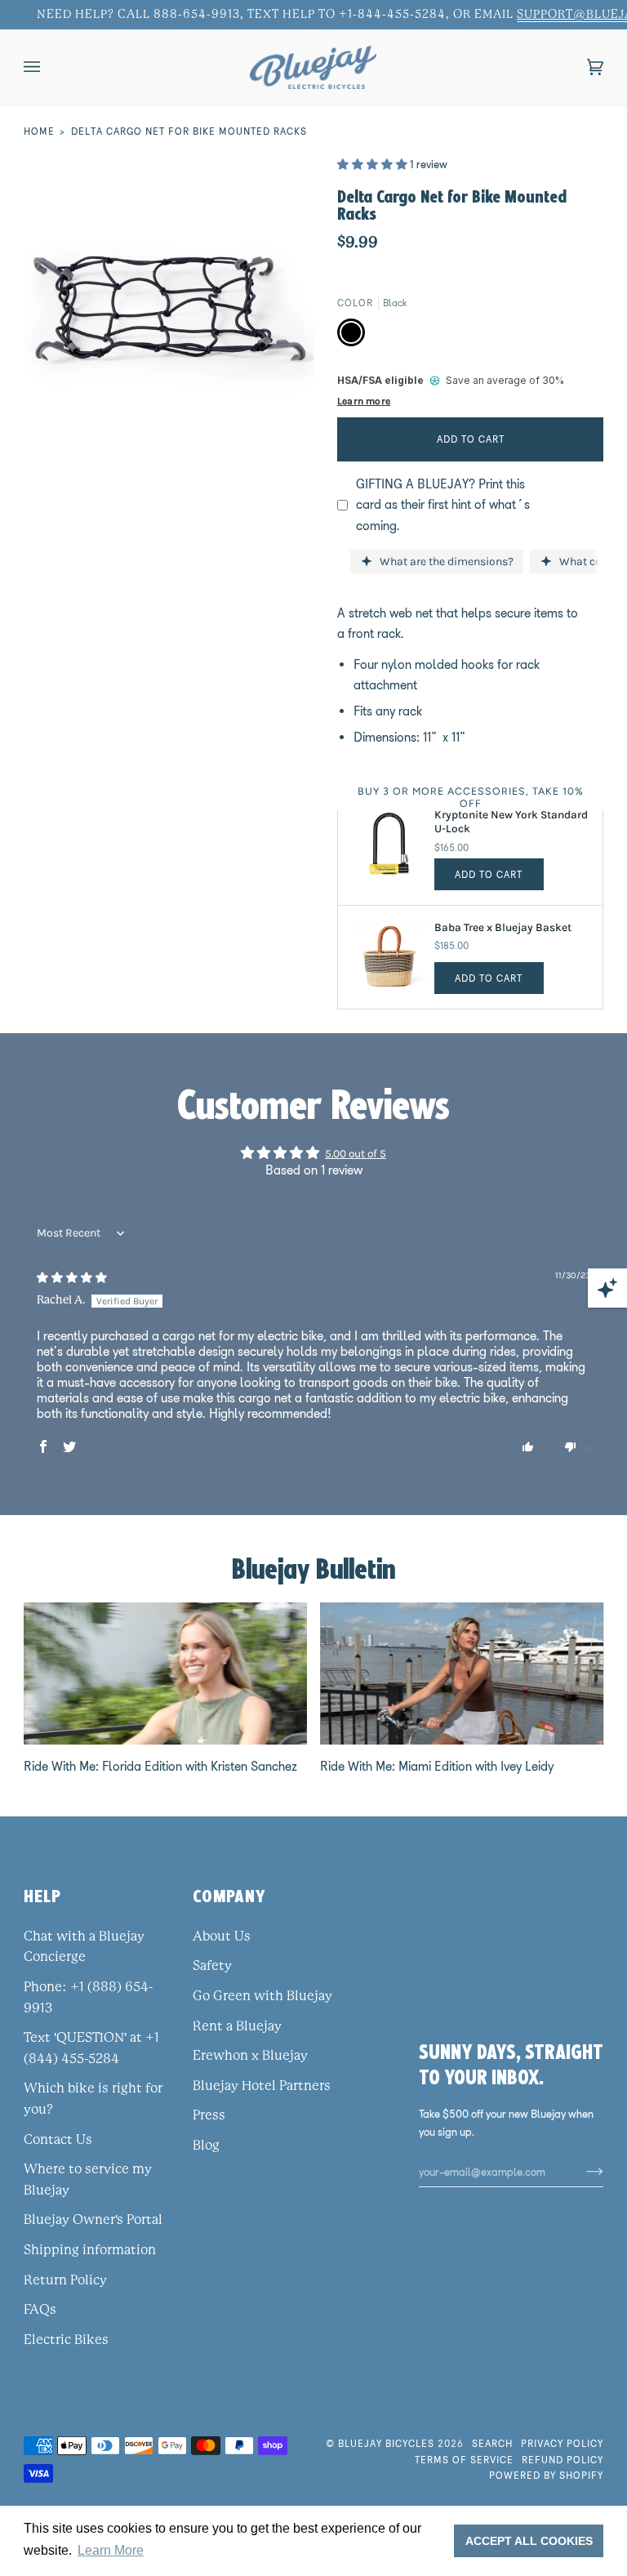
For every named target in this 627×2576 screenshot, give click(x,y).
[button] (374, 164)
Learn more (364, 401)
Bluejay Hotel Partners (262, 2086)
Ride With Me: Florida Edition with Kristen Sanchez (160, 1766)
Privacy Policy (562, 2443)
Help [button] (42, 1896)
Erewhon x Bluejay (250, 2056)
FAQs (40, 2310)
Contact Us (58, 2140)
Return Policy (65, 2280)
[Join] (582, 2172)
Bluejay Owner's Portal (93, 2220)
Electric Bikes (66, 2340)
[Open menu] (48, 67)
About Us (222, 1936)
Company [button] (229, 1896)
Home (39, 131)
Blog (206, 2146)
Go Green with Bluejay (262, 1996)
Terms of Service (464, 2460)
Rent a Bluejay (237, 2026)
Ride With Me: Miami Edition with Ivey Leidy (437, 1766)
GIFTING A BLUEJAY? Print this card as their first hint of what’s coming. (443, 505)
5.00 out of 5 (356, 1153)
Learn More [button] (111, 2550)
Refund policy (563, 2460)
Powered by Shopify (546, 2475)
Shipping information (90, 2250)
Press (209, 2115)
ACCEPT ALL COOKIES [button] (529, 2541)
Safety (212, 1966)
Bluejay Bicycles (386, 2443)
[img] (72, 1277)
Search (492, 2443)
